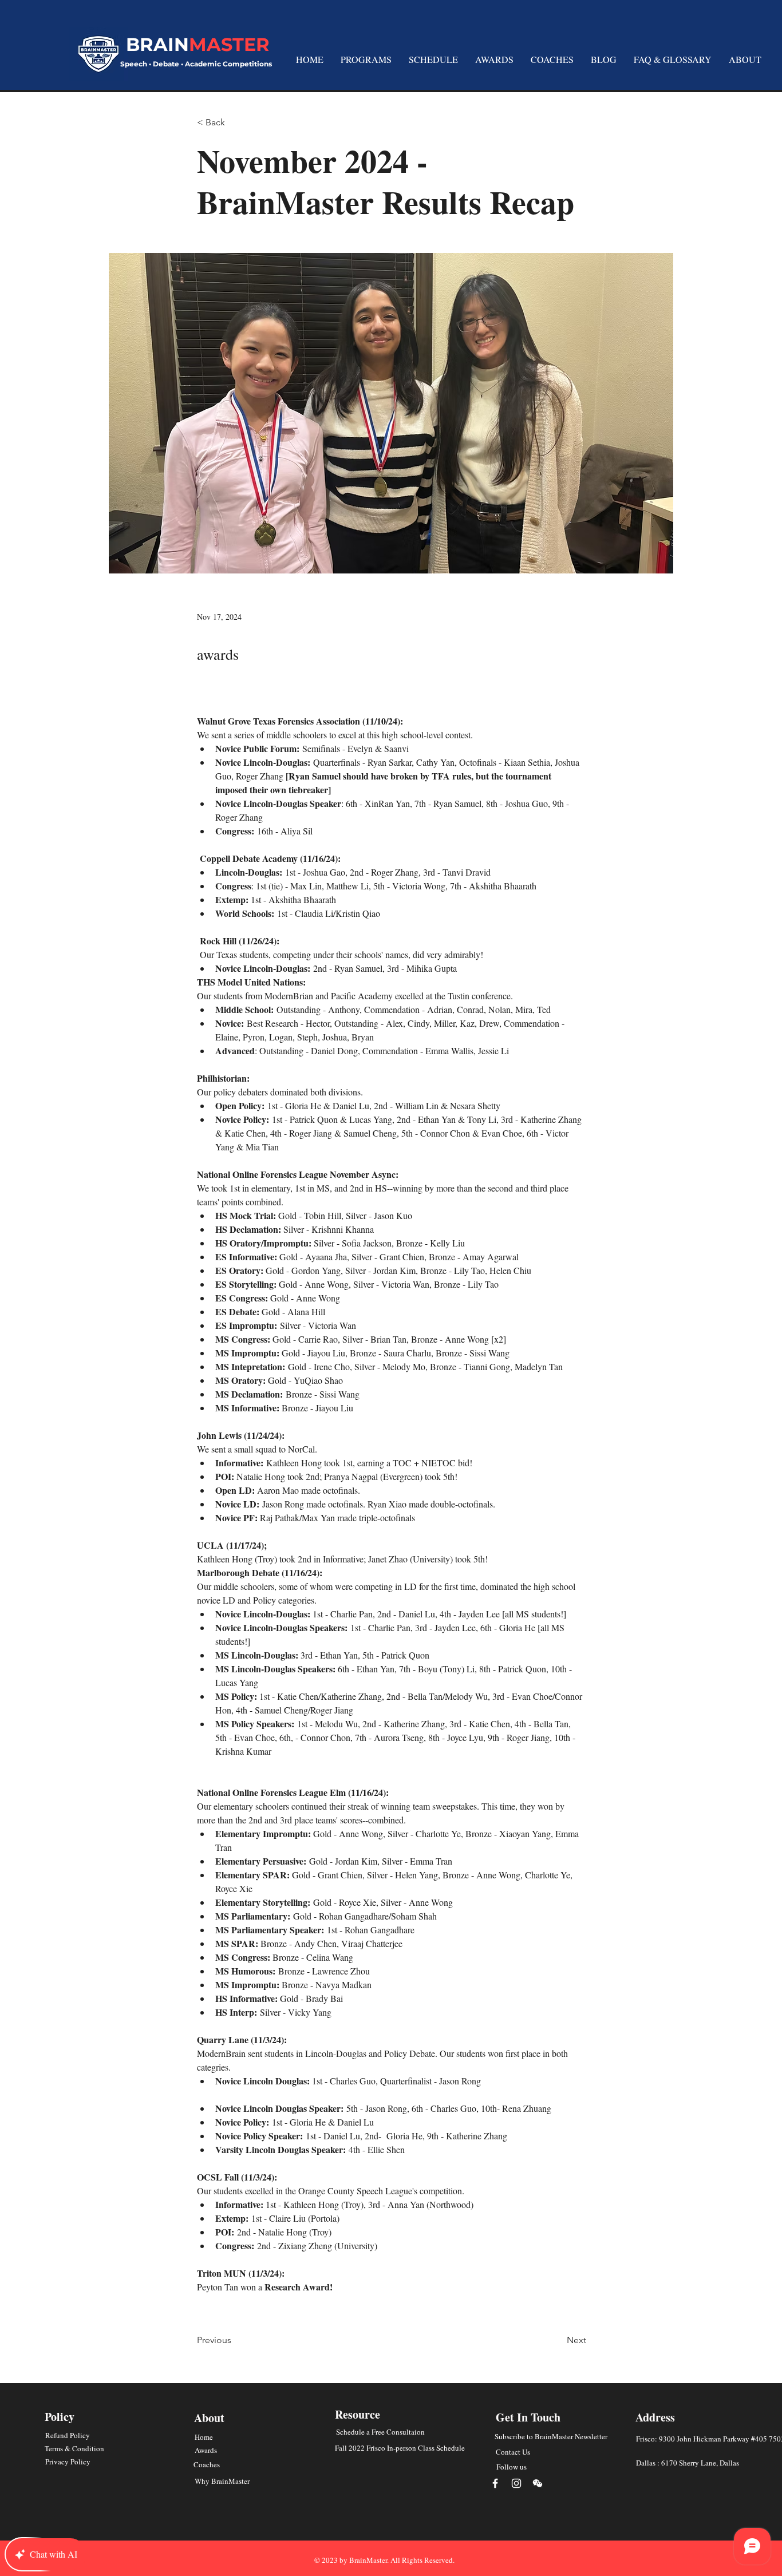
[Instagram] (516, 2483)
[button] (433, 59)
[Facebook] (495, 2483)
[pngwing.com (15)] (538, 2483)
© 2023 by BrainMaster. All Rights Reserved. (384, 2560)
